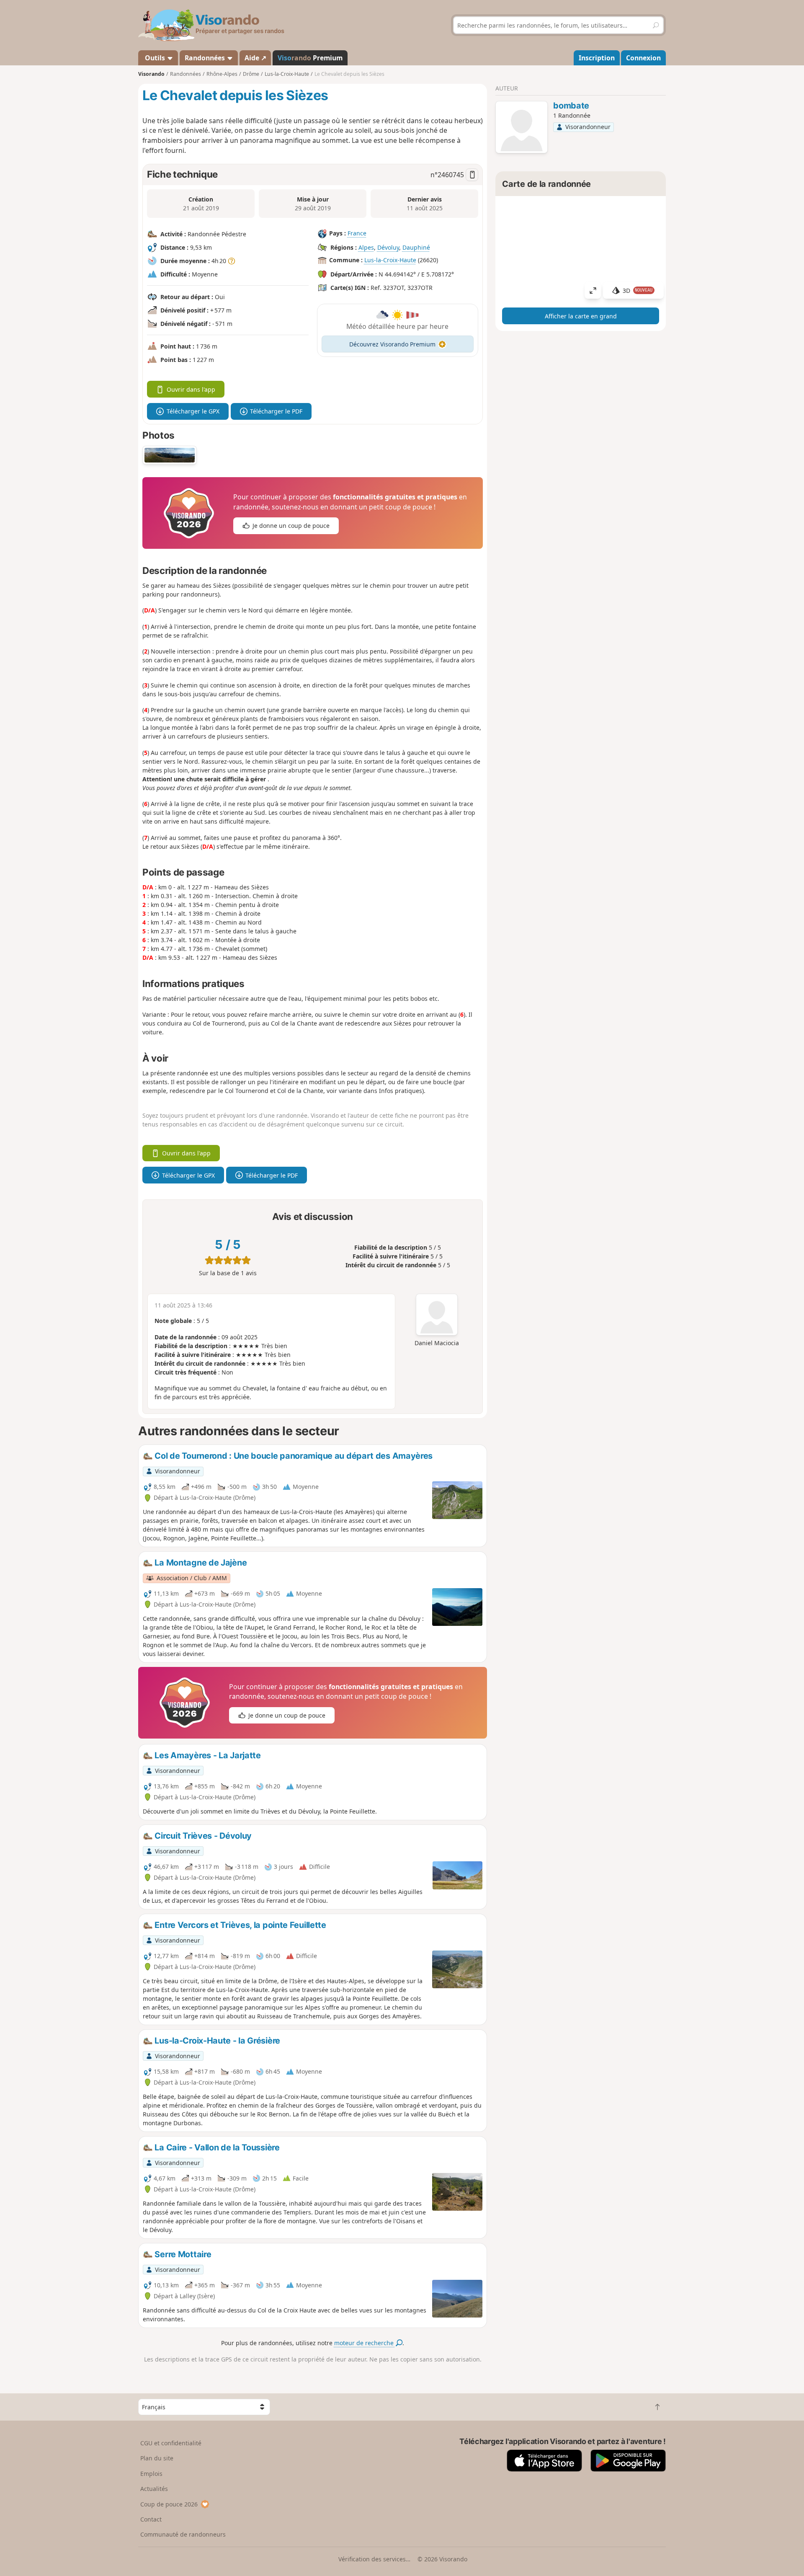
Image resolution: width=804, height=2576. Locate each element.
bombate (571, 106)
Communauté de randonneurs (183, 2534)
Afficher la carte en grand (581, 316)
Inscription (597, 58)
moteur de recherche (365, 2343)
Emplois (151, 2474)
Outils (155, 58)
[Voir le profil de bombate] (522, 128)
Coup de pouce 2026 (169, 2504)
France (357, 233)
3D (638, 291)
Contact (151, 2519)
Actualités (154, 2489)
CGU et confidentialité (171, 2443)
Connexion (643, 58)
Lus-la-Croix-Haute (390, 260)
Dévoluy (388, 247)
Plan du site (157, 2458)
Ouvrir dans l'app (191, 389)
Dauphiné (416, 247)
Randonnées (206, 58)
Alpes (366, 247)
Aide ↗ (255, 58)
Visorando (151, 74)
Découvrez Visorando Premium (392, 344)
